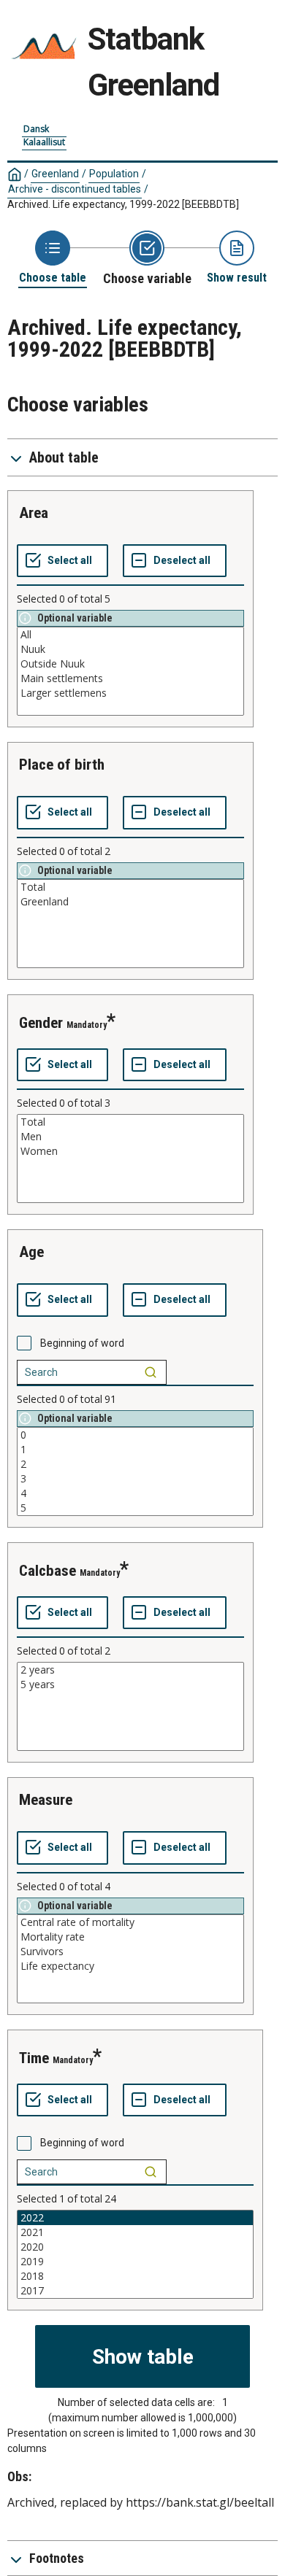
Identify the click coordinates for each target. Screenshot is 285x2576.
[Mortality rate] (130, 1937)
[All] (130, 635)
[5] (135, 1508)
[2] (135, 1464)
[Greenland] (130, 902)
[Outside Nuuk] (130, 664)
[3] (135, 1479)
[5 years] (130, 1685)
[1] (135, 1450)
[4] (135, 1493)
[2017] (135, 2291)
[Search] (151, 1372)
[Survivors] (130, 1952)
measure (46, 1800)
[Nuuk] (130, 649)
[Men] (130, 1137)
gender (41, 1023)
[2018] (135, 2276)
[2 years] (130, 1670)
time (34, 2058)
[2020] (135, 2247)
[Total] (130, 887)
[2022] (135, 2218)
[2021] (135, 2232)
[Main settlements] (130, 678)
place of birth (62, 765)
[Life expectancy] (130, 1966)
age (31, 1252)
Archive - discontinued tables (75, 189)
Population (114, 174)
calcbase (47, 1571)
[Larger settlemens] (130, 693)
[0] (135, 1435)
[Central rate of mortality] (130, 1922)
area (34, 513)
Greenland (55, 174)
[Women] (130, 1151)
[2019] (135, 2262)
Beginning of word (82, 1343)
